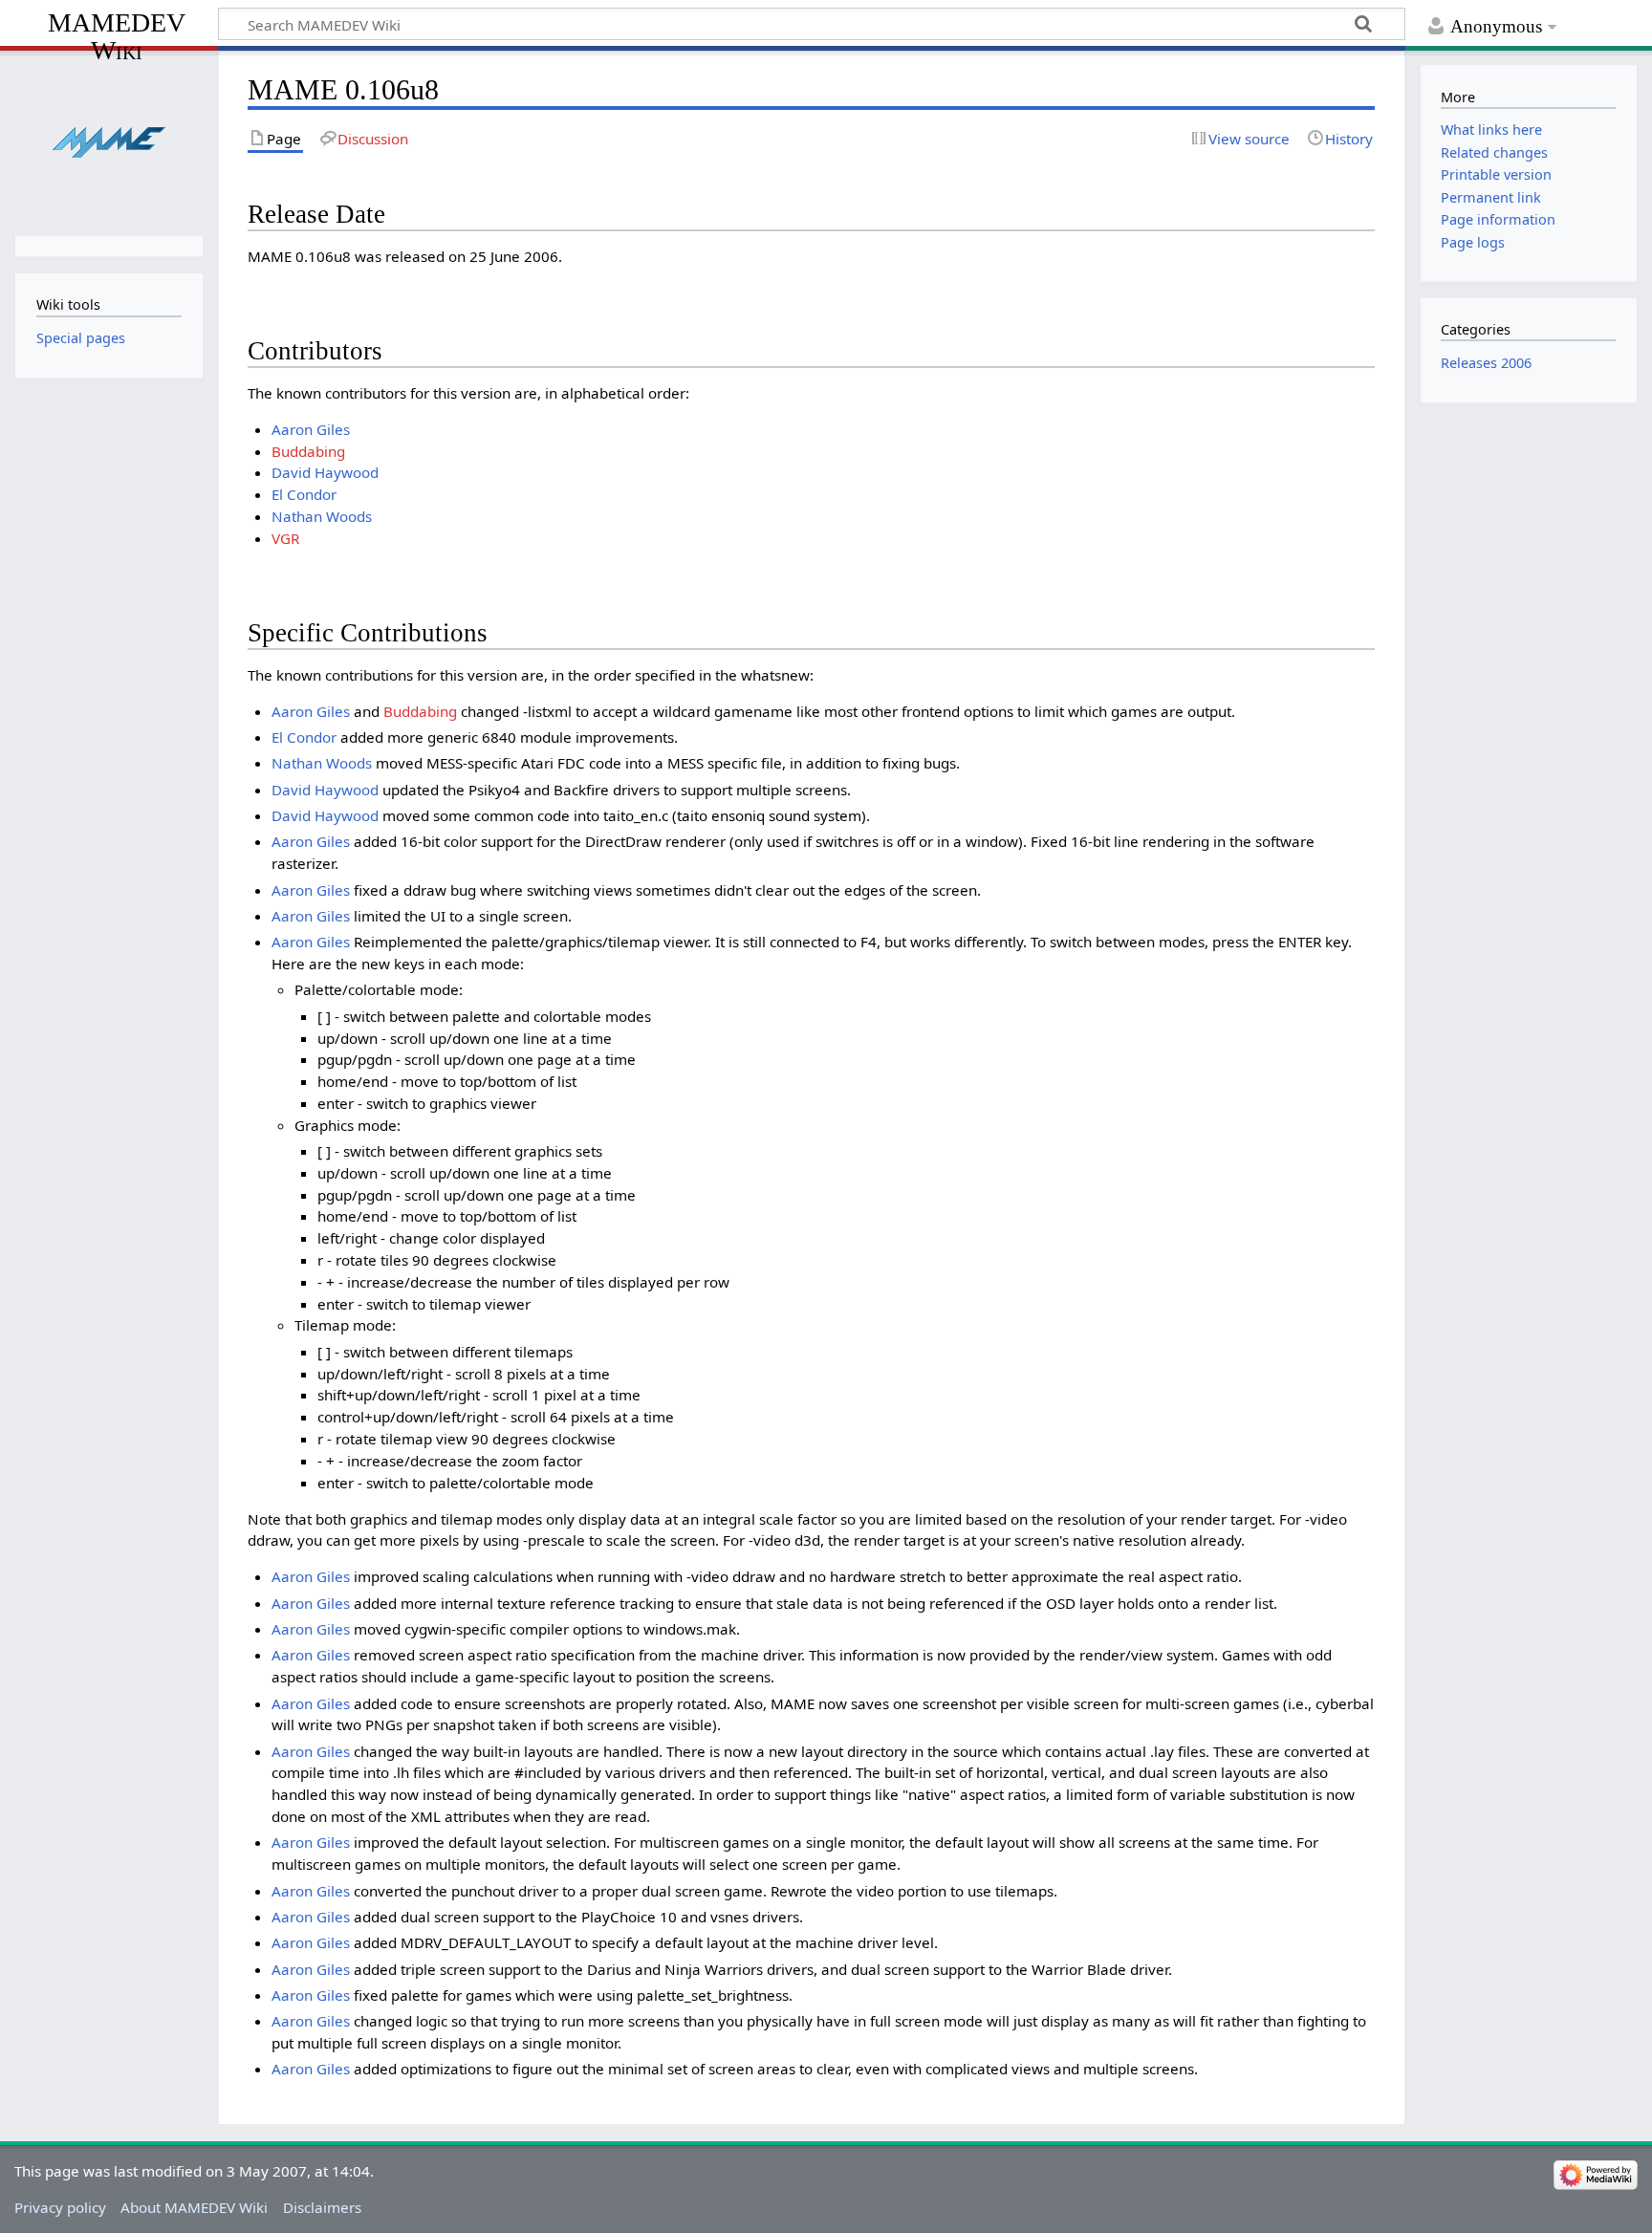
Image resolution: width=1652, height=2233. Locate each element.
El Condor (304, 494)
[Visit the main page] (109, 141)
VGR (285, 538)
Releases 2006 (1486, 363)
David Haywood (325, 472)
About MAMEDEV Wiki (194, 2207)
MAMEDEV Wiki (117, 36)
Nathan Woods (322, 516)
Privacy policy (60, 2207)
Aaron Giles (311, 429)
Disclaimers (322, 2207)
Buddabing (308, 451)
